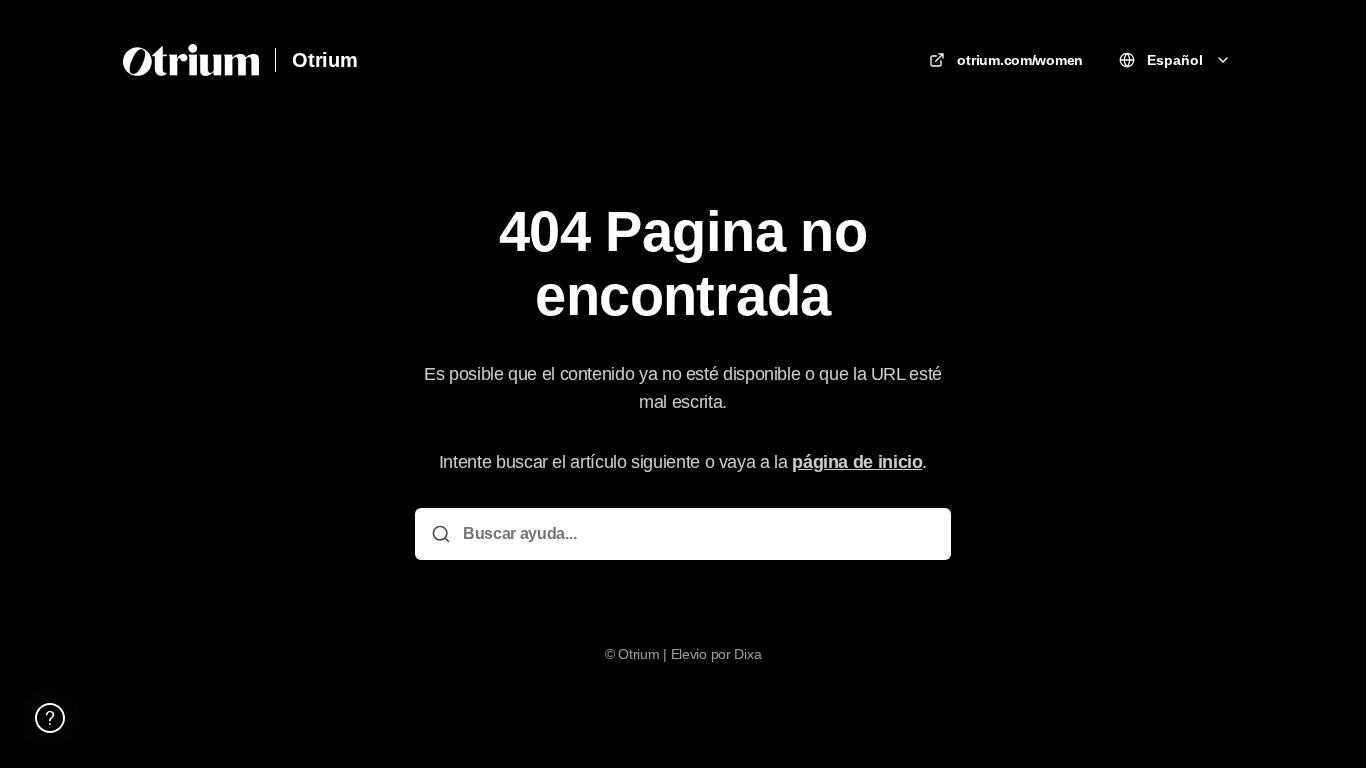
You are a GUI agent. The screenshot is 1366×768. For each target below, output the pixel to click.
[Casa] (191, 60)
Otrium (325, 60)
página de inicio (857, 462)
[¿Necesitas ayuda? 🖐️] (50, 718)
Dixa (747, 654)
